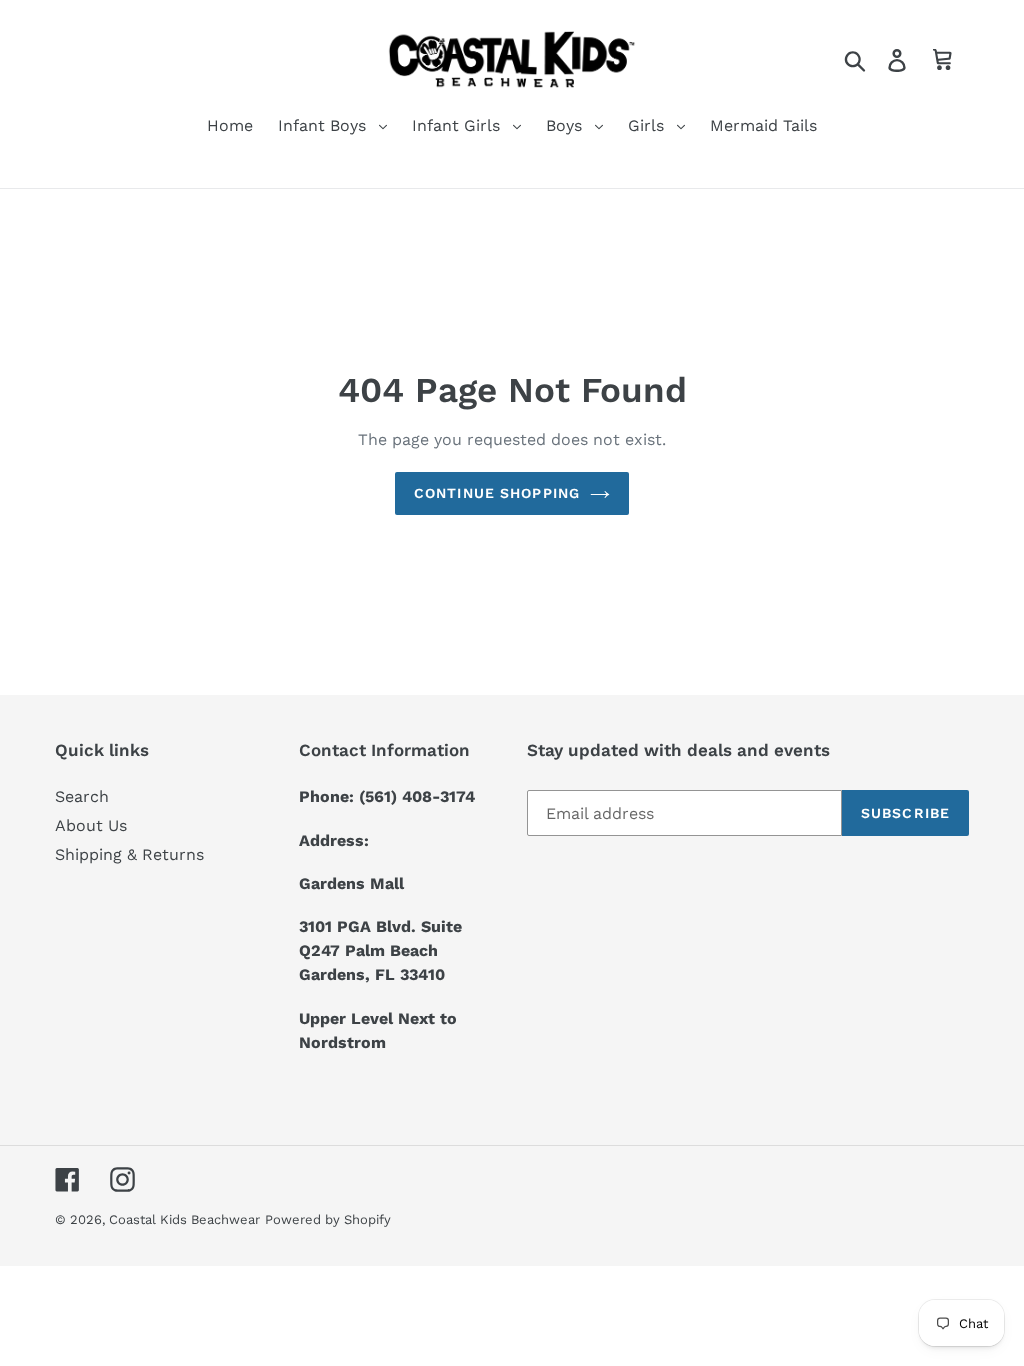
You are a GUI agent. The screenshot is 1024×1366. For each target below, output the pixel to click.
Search (82, 796)
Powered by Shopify (328, 1219)
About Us (91, 825)
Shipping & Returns (129, 854)
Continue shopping (497, 493)
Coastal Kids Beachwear (184, 1219)
